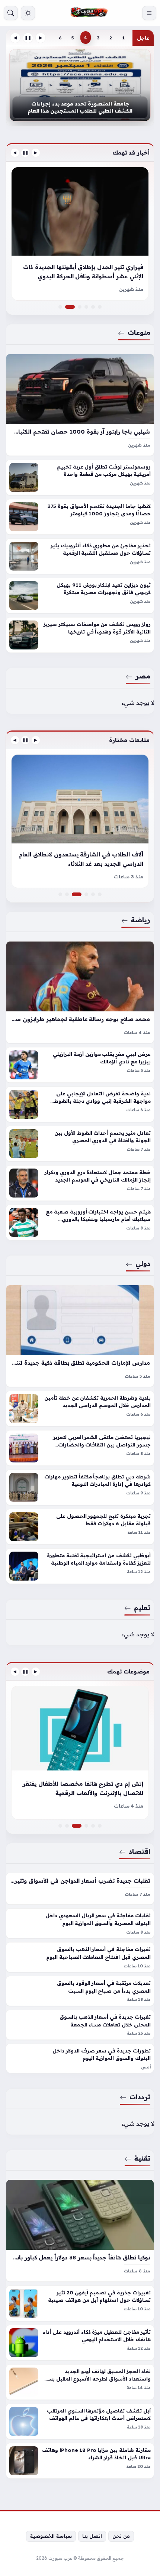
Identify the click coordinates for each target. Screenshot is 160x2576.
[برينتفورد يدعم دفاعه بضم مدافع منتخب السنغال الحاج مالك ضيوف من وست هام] (80, 821)
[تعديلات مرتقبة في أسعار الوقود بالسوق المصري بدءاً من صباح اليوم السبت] (80, 1991)
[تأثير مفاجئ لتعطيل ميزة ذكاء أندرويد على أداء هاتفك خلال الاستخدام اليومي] (80, 2343)
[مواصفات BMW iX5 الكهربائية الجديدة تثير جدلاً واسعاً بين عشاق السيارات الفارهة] (80, 307)
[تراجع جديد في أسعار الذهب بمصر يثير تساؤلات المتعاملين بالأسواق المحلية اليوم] (100, 1826)
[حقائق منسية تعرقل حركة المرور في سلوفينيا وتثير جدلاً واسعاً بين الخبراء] (86, 307)
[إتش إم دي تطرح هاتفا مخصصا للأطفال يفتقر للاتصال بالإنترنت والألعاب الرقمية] (80, 1826)
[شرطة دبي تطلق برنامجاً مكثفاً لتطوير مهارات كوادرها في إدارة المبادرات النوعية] (80, 1487)
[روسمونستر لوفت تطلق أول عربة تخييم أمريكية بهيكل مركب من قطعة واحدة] (80, 477)
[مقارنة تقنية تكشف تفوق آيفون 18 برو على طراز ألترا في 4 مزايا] (86, 1826)
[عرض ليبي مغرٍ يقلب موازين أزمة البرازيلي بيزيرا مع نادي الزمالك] (80, 1065)
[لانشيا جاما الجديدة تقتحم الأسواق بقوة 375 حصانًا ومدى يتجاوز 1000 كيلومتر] (80, 516)
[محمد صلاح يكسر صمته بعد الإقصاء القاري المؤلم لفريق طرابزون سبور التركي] (60, 894)
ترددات (140, 2097)
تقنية (142, 2158)
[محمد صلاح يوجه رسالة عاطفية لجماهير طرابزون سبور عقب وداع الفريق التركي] (80, 992)
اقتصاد (140, 1851)
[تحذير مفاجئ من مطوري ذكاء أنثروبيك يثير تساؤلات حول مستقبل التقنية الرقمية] (80, 556)
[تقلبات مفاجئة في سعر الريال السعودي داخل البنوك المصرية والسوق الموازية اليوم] (80, 1923)
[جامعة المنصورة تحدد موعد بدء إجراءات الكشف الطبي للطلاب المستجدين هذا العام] (80, 85)
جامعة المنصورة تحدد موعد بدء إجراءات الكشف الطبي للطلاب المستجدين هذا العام (80, 107)
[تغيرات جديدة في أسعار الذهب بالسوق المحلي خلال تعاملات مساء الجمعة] (80, 2024)
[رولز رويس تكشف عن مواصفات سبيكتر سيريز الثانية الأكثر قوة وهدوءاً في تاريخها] (80, 635)
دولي (143, 1263)
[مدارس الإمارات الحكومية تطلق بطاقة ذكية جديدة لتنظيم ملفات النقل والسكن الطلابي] (80, 1336)
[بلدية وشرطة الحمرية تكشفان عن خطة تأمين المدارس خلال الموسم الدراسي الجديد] (80, 1409)
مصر (143, 676)
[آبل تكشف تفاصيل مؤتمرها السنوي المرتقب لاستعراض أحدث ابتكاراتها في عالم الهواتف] (80, 2421)
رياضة (141, 920)
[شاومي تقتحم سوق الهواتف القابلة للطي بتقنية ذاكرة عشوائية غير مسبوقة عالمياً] (80, 1753)
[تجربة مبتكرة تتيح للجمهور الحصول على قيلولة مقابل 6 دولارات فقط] (80, 1527)
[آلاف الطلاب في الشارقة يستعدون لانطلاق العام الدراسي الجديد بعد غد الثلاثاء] (80, 894)
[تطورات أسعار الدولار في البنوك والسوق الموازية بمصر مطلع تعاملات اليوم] (93, 1826)
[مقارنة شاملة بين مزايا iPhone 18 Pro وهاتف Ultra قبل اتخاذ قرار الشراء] (80, 2461)
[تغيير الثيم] (28, 13)
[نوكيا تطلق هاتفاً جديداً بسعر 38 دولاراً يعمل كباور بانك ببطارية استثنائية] (80, 2231)
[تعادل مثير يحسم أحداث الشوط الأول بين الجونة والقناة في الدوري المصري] (80, 1143)
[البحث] (11, 13)
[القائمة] (149, 13)
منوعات (139, 332)
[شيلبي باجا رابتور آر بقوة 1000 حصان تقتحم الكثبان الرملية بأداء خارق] (80, 404)
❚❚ (28, 38)
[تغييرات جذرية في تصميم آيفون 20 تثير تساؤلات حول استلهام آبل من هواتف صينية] (80, 2303)
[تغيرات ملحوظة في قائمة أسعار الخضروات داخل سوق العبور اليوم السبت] (60, 1826)
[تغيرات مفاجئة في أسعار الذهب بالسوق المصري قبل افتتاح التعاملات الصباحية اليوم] (80, 1957)
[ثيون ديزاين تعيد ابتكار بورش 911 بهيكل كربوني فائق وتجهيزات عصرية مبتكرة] (80, 595)
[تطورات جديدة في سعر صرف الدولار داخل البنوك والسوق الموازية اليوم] (80, 2058)
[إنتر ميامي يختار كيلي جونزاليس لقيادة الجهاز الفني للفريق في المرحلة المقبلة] (93, 894)
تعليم (142, 1607)
